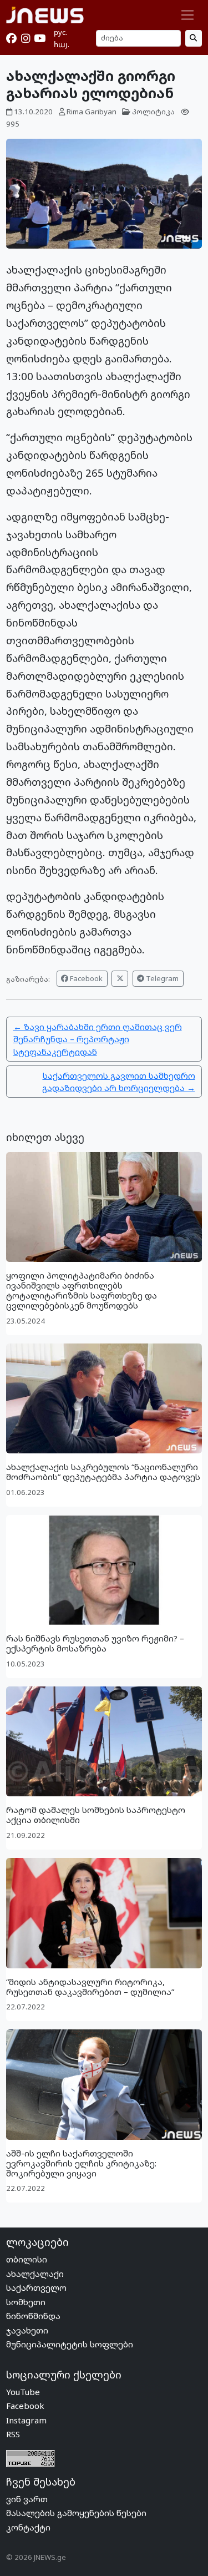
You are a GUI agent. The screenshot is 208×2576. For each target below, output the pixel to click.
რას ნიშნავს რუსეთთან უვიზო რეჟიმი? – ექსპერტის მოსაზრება (95, 1643)
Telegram (161, 978)
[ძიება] (194, 38)
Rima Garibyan (92, 112)
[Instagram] (26, 38)
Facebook (85, 978)
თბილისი (27, 2259)
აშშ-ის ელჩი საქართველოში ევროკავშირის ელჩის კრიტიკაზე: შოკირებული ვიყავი (81, 2163)
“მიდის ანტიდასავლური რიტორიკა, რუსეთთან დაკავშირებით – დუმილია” (90, 1987)
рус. (60, 32)
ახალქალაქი (35, 2274)
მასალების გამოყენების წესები (76, 2513)
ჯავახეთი (27, 2330)
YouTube (23, 2392)
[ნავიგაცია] (188, 15)
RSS (13, 2434)
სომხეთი (26, 2302)
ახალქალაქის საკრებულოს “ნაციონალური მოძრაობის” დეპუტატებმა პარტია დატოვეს (103, 1472)
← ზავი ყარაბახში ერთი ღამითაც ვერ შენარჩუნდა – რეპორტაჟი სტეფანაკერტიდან (98, 1039)
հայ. (62, 44)
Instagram (26, 2420)
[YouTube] (40, 38)
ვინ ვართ (27, 2499)
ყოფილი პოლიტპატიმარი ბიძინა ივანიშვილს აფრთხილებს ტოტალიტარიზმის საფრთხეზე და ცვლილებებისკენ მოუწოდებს (82, 1290)
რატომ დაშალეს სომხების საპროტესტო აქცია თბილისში (96, 1815)
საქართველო (36, 2287)
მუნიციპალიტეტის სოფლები (70, 2344)
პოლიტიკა (153, 112)
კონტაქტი (28, 2527)
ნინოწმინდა (33, 2316)
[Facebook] (11, 38)
